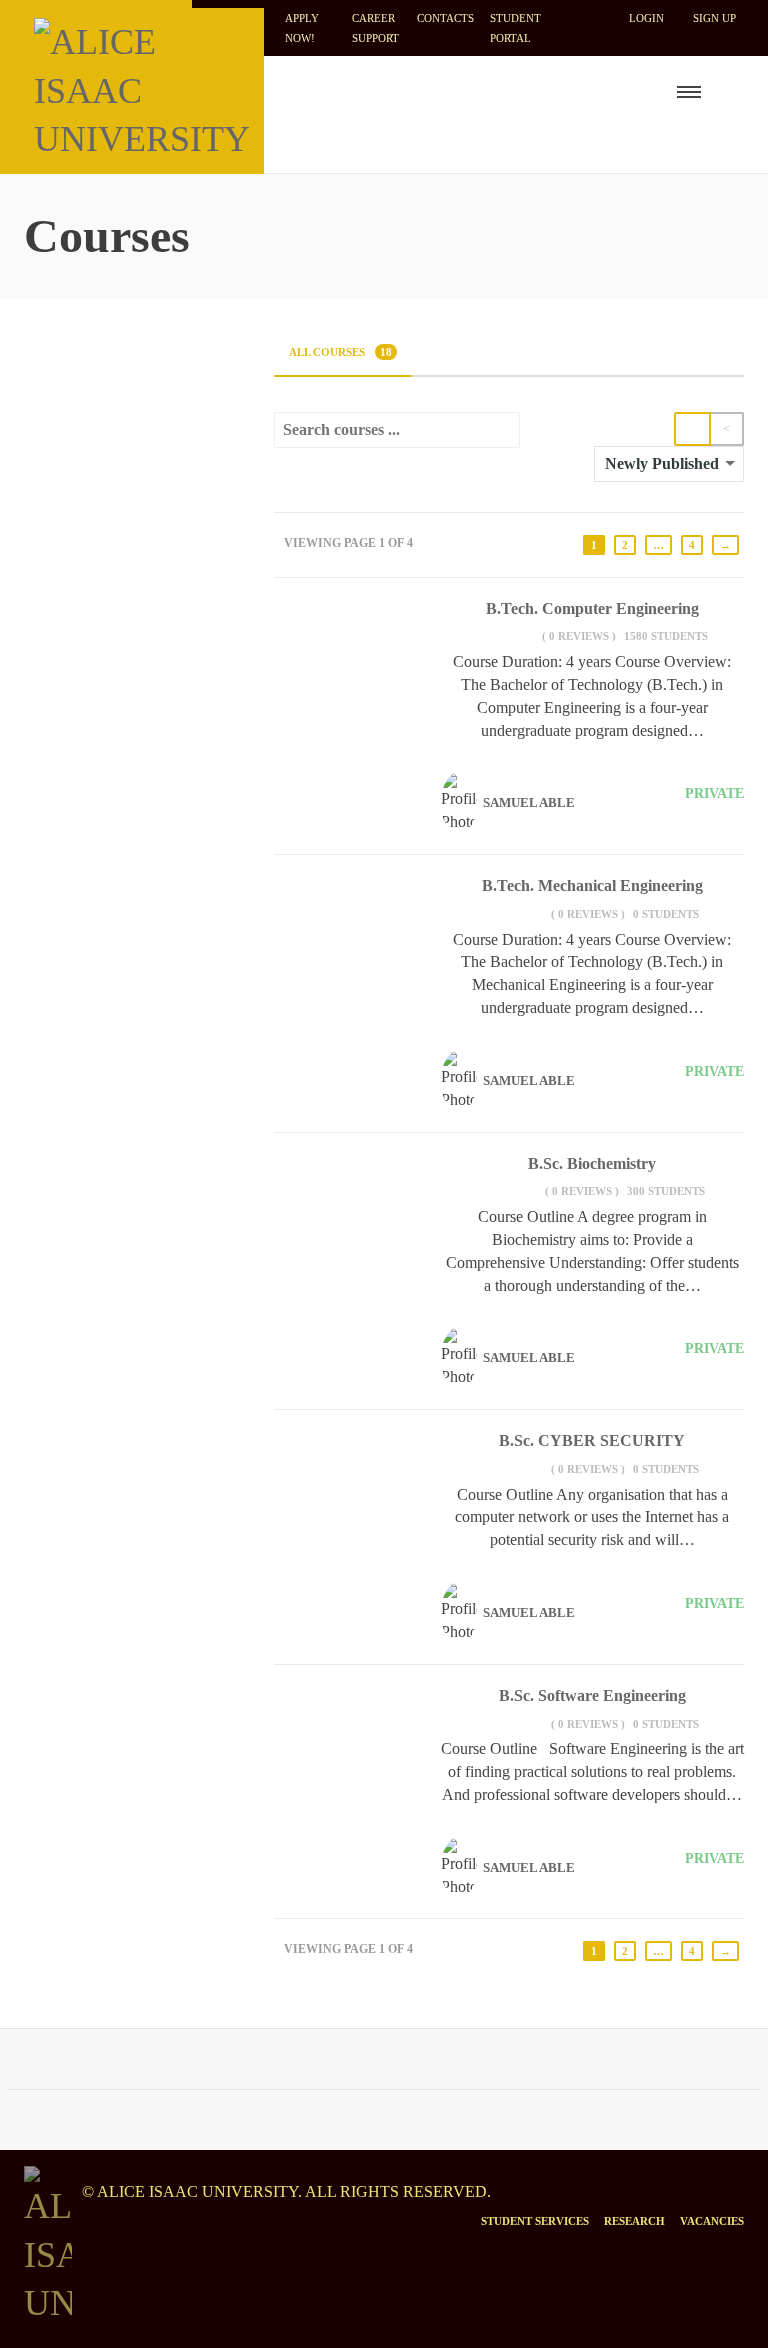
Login (646, 18)
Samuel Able (529, 802)
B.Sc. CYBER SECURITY (592, 1440)
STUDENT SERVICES (535, 2221)
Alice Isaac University (197, 2191)
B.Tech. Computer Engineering (592, 608)
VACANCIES (712, 2221)
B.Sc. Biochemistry (592, 1163)
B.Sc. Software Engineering (592, 1695)
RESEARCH (634, 2221)
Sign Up (714, 18)
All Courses (340, 352)
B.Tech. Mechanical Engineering (592, 885)
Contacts (445, 18)
